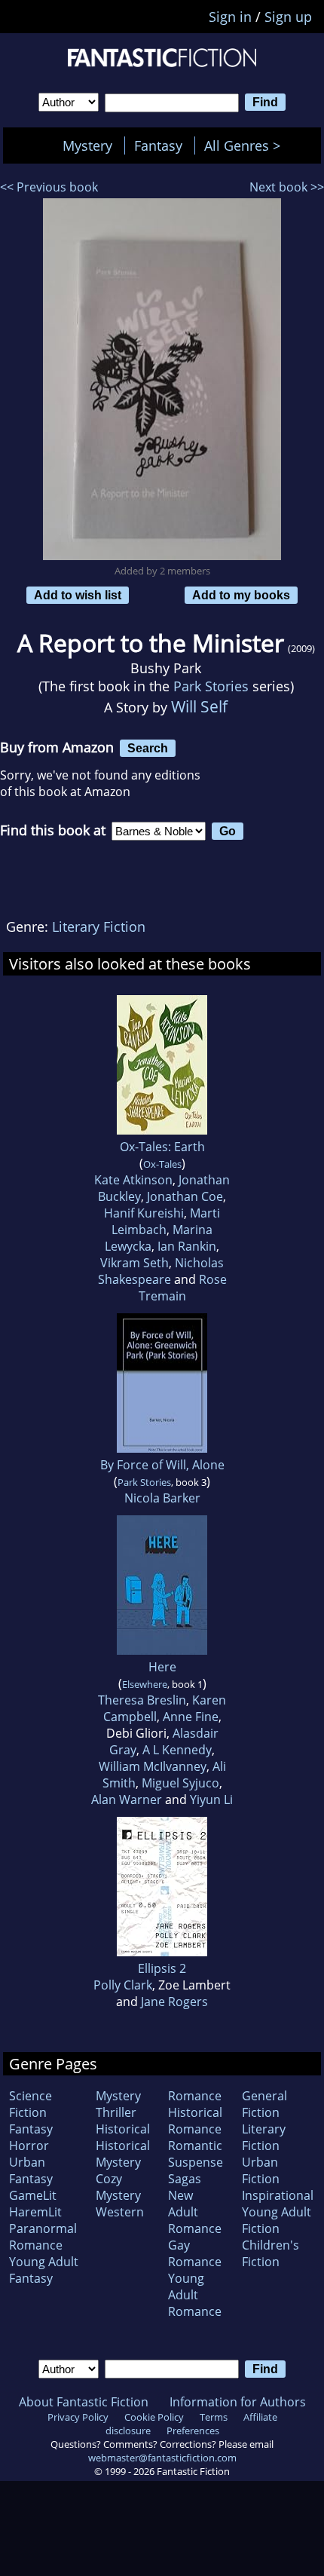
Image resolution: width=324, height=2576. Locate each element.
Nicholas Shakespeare (161, 1271)
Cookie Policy (154, 2417)
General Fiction (264, 2104)
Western (120, 2212)
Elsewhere (145, 1684)
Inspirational (278, 2195)
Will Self (199, 706)
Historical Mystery (123, 2154)
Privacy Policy (78, 2417)
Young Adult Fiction (277, 2220)
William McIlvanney (153, 1766)
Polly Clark (123, 1985)
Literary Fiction (99, 927)
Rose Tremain (183, 1288)
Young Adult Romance (195, 2295)
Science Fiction (31, 2104)
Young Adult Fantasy (44, 2270)
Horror (29, 2146)
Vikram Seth (134, 1263)
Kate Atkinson (133, 1180)
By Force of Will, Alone (162, 1465)
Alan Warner (127, 1800)
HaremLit (35, 2212)
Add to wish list (78, 595)
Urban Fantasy (31, 2170)
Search (148, 748)
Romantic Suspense (196, 2154)
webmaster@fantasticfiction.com (162, 2458)
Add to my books (241, 595)
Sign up (288, 17)
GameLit (33, 2195)
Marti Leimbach (166, 1221)
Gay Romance (195, 2253)
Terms (214, 2417)
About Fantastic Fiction (84, 2402)
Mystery (87, 145)
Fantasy (158, 145)
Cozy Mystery (118, 2187)
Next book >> (287, 187)
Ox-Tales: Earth (162, 1147)
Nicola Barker (162, 1498)
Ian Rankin (187, 1246)
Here (162, 1667)
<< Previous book (49, 187)
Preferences (193, 2431)
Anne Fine (191, 1717)
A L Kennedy (177, 1750)
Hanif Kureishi (144, 1213)
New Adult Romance (195, 2212)
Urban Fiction (261, 2170)
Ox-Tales (162, 1164)
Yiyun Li (211, 1800)
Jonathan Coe (185, 1196)
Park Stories (211, 686)
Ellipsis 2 (162, 1968)
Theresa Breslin (142, 1700)
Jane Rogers (174, 2002)
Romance (195, 2096)
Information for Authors (238, 2402)
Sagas (185, 2179)
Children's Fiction (271, 2253)
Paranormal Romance (43, 2237)
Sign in (230, 17)
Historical (123, 2129)
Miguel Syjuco (180, 1783)
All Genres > (246, 145)
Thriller (116, 2112)
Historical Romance (195, 2121)
